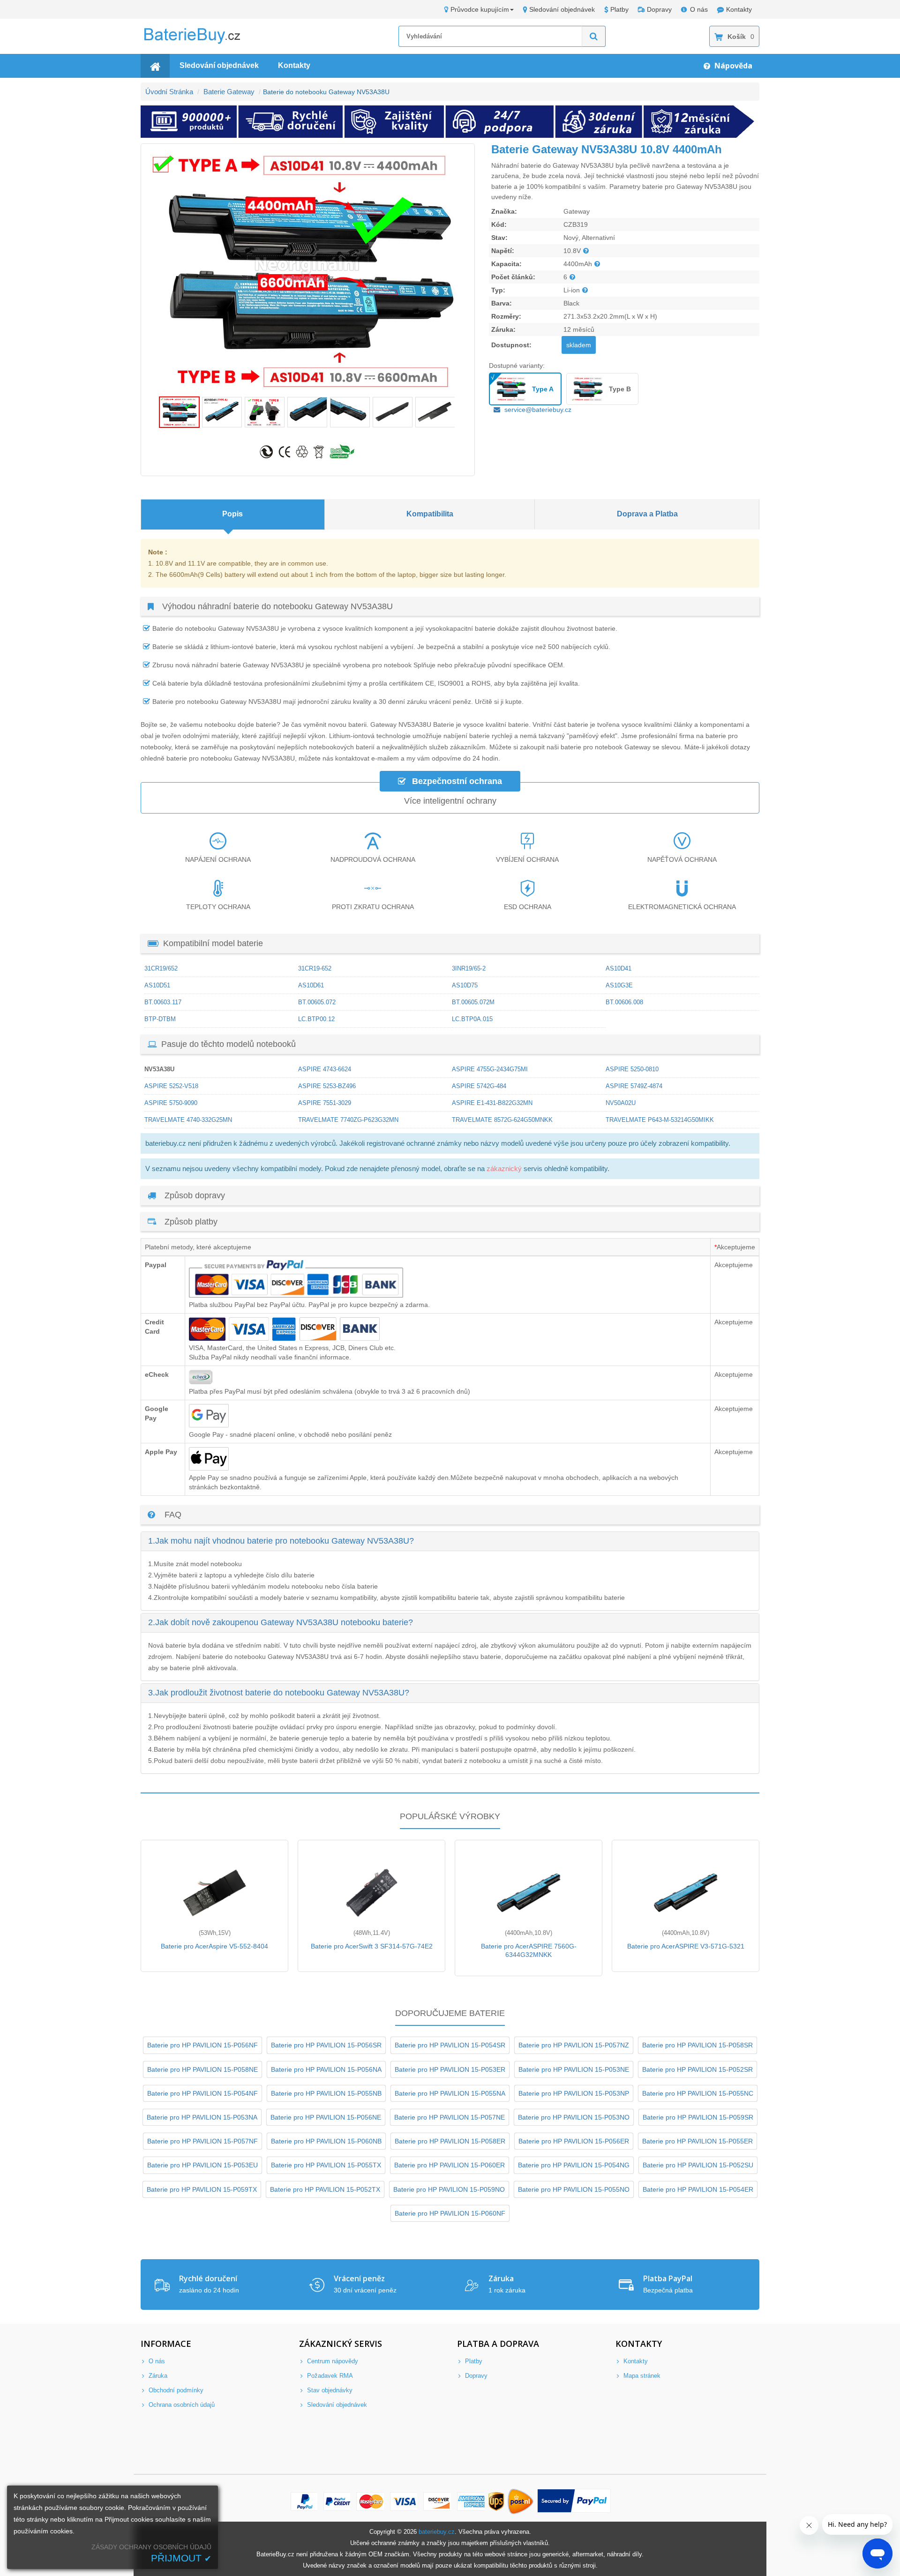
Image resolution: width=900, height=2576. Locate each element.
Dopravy (659, 9)
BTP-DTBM (160, 1019)
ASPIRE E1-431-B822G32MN (492, 1103)
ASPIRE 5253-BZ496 (327, 1086)
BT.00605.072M (473, 1002)
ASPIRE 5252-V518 (171, 1086)
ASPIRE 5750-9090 (171, 1103)
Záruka (157, 2376)
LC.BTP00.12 (316, 1019)
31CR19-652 (315, 968)
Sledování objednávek (562, 9)
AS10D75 (465, 985)
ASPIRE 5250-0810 (632, 1069)
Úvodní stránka (169, 92)
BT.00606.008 (624, 1002)
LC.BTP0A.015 (472, 1019)
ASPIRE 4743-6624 (325, 1069)
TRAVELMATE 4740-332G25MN (188, 1120)
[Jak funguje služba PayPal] (574, 2502)
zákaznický (504, 1169)
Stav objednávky (329, 2390)
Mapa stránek (641, 2376)
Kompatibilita (430, 514)
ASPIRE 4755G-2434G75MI (490, 1069)
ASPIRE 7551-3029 (325, 1103)
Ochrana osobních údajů (181, 2405)
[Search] (594, 36)
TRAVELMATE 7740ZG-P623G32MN (348, 1120)
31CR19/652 (161, 968)
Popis (232, 514)
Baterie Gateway (229, 92)
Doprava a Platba (647, 514)
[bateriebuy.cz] (199, 42)
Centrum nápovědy (332, 2361)
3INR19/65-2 (469, 968)
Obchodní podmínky (175, 2390)
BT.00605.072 (317, 1002)
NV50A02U (621, 1103)
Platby (619, 9)
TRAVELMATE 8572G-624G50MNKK (502, 1120)
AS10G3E (619, 985)
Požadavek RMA (329, 2376)
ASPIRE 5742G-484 (479, 1086)
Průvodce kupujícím (480, 9)
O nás (699, 9)
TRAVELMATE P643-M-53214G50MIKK (660, 1120)
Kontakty (739, 9)
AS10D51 (157, 985)
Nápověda (732, 66)
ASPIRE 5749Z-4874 (634, 1086)
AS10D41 (619, 968)
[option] (308, 270)
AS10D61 (311, 985)
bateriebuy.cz (437, 2532)
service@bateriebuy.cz (538, 410)
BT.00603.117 (163, 1002)
